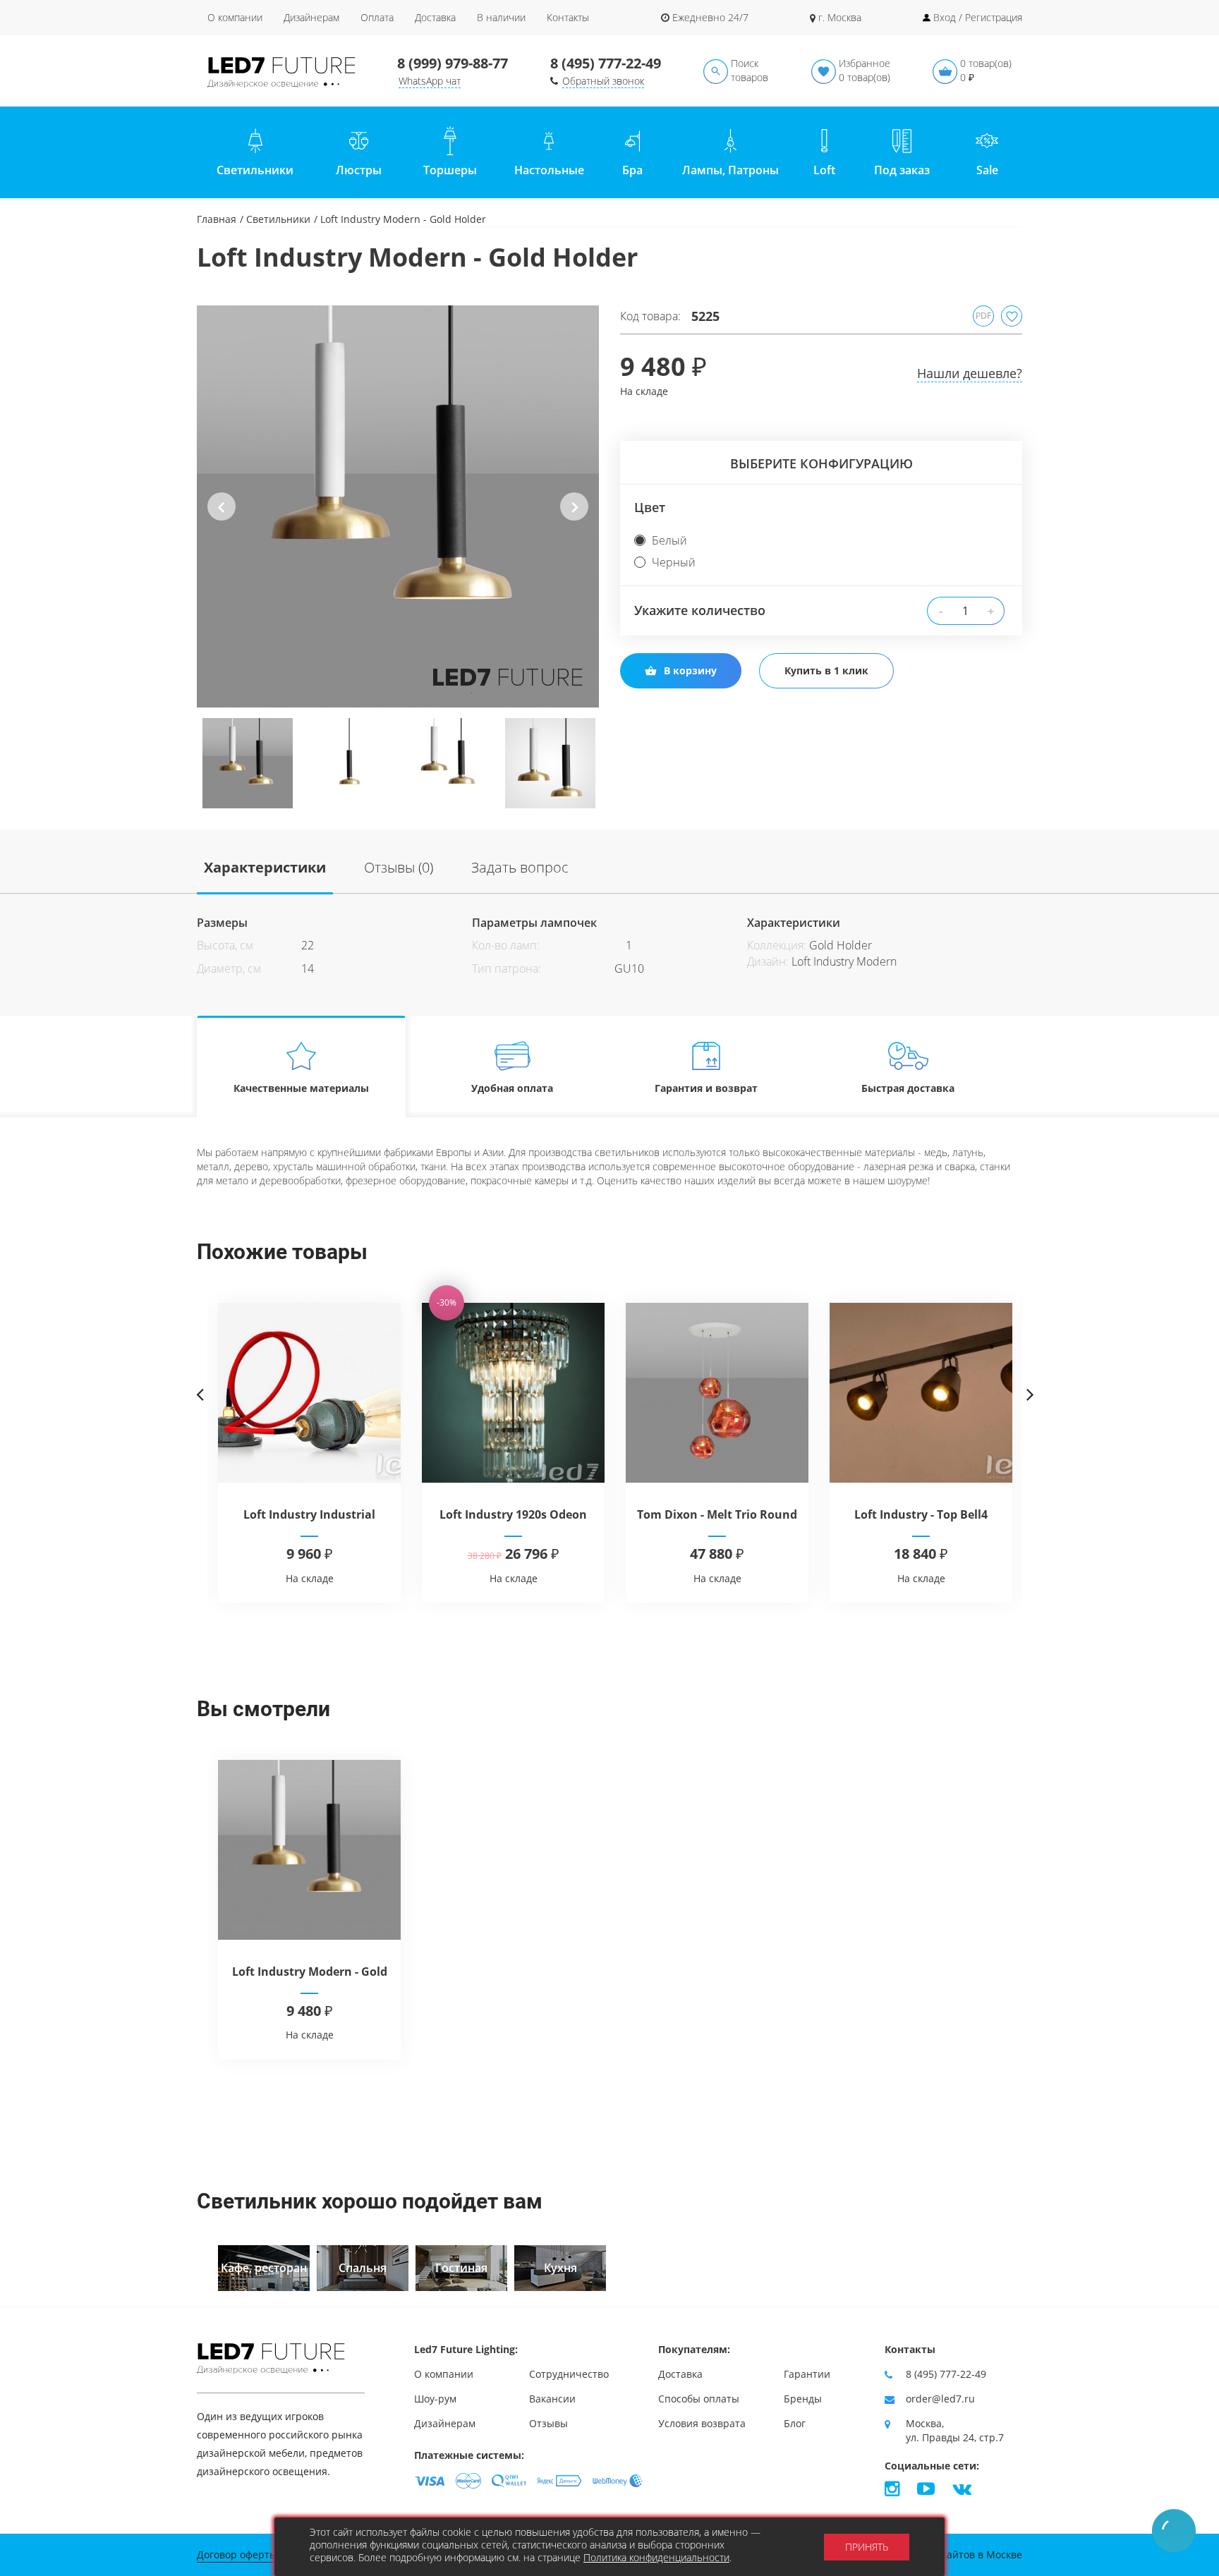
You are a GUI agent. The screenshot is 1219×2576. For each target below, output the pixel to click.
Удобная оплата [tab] (512, 1088)
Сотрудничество (569, 2374)
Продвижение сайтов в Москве (947, 2554)
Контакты (568, 17)
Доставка (435, 17)
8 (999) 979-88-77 (453, 63)
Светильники (278, 219)
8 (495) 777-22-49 (606, 63)
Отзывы (548, 2423)
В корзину (690, 670)
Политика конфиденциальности (656, 2557)
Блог (795, 2423)
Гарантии (807, 2374)
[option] (398, 506)
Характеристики (265, 867)
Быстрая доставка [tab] (908, 1088)
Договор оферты (237, 2554)
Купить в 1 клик (826, 670)
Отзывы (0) (399, 867)
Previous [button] (222, 518)
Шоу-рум (435, 2399)
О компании (235, 17)
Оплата (377, 17)
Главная (217, 219)
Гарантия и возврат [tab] (706, 1088)
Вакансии (552, 2399)
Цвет (650, 507)
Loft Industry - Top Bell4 (921, 1514)
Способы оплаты (699, 2399)
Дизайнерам (311, 17)
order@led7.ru (940, 2399)
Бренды (803, 2399)
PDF (983, 316)
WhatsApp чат (430, 81)
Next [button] (575, 518)
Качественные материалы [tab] (301, 1088)
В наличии (501, 17)
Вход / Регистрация (978, 17)
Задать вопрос (520, 867)
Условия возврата (702, 2423)
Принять (867, 2547)
